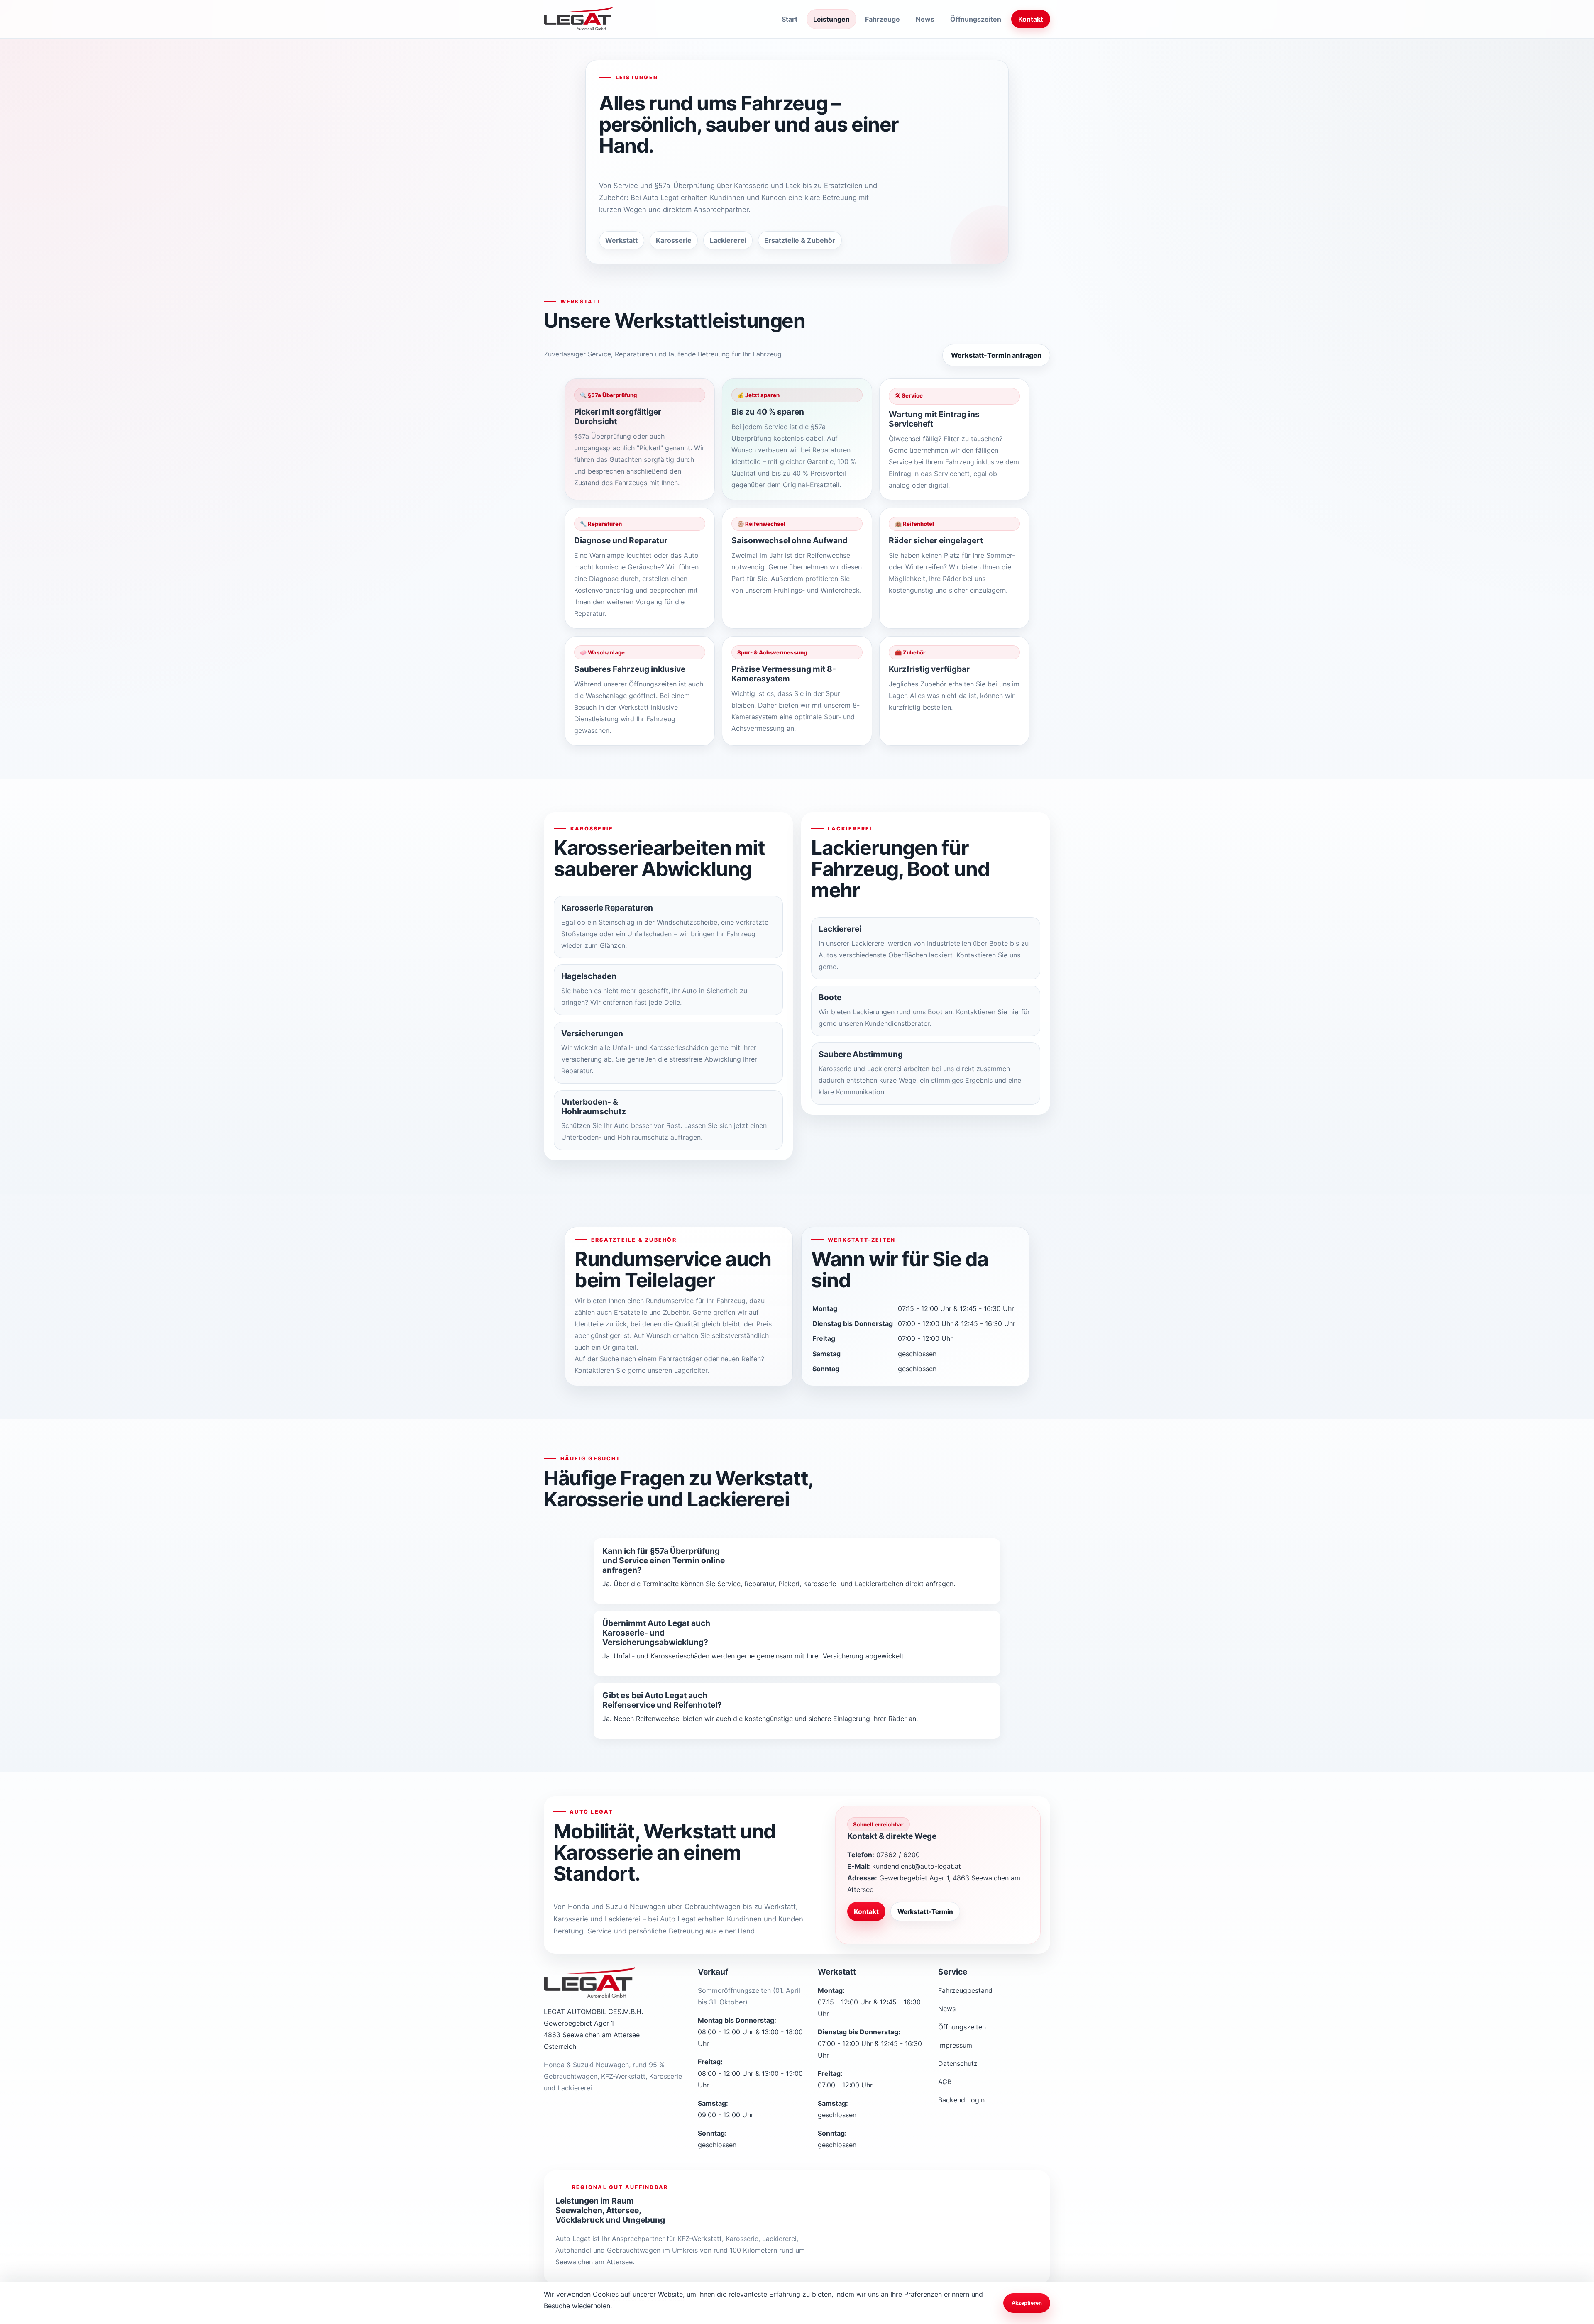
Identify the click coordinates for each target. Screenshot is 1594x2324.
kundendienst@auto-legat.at (917, 1866)
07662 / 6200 (898, 1855)
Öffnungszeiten (976, 19)
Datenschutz (958, 2063)
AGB (945, 2082)
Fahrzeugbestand (965, 1990)
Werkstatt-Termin (925, 1912)
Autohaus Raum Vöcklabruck (969, 2228)
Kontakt (1031, 19)
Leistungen (831, 19)
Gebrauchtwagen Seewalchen (866, 2228)
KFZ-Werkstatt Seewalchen (881, 2191)
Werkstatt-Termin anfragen (996, 355)
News (925, 19)
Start (790, 19)
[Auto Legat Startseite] (578, 19)
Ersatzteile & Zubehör (873, 2258)
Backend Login (961, 2100)
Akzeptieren (1027, 2303)
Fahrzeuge (883, 19)
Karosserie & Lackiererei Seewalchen (983, 2195)
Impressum (955, 2045)
